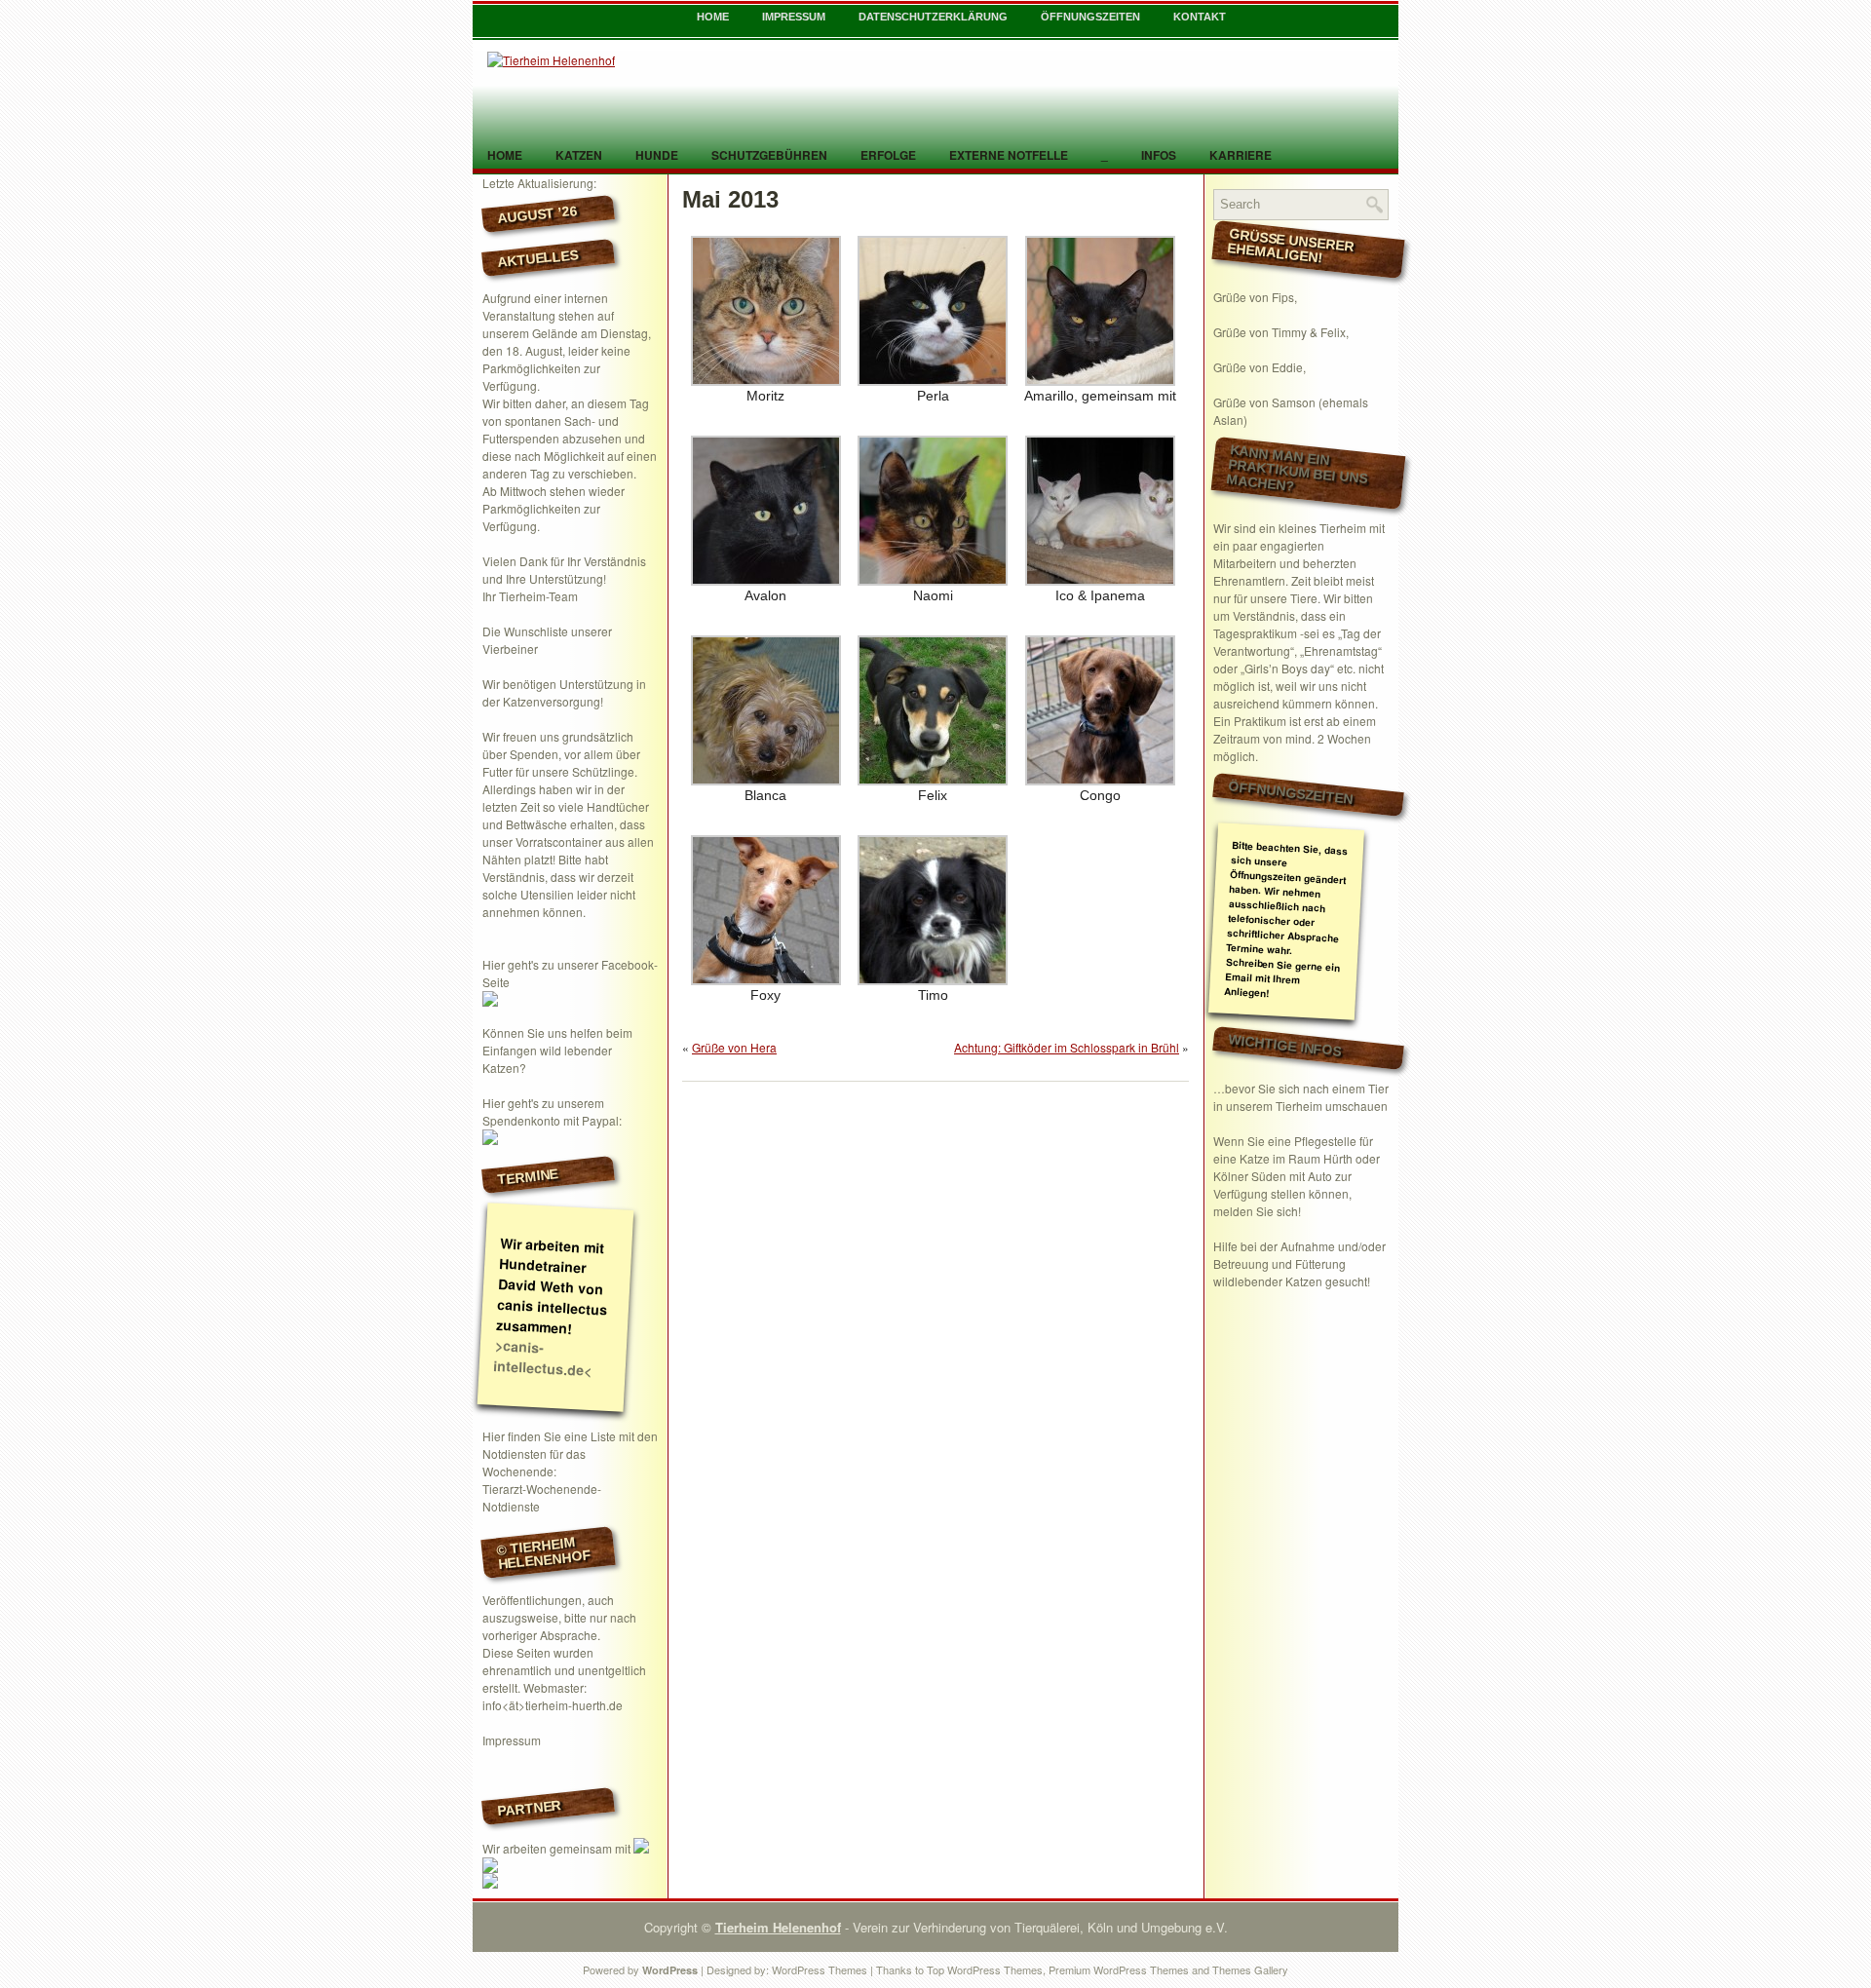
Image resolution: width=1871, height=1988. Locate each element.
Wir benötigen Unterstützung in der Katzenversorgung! (564, 692)
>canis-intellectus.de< (543, 1357)
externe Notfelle (1009, 155)
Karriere (1241, 155)
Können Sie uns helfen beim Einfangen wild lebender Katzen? (557, 1050)
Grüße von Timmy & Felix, (1281, 332)
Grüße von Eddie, (1260, 367)
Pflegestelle (1325, 1141)
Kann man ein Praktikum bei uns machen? (1297, 468)
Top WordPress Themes (985, 1969)
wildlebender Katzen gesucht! (1292, 1281)
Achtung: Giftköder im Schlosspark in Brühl (1067, 1047)
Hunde (657, 155)
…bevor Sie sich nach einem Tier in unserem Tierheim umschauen (1301, 1097)
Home (713, 17)
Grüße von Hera (734, 1047)
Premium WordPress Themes (1119, 1969)
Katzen (579, 155)
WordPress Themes (820, 1969)
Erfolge (888, 155)
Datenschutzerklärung (933, 17)
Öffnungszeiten (1090, 17)
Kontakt (1200, 17)
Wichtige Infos (1285, 1045)
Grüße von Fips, (1255, 297)
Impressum (794, 17)
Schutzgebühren (769, 155)
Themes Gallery (1250, 1969)
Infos (1159, 155)
